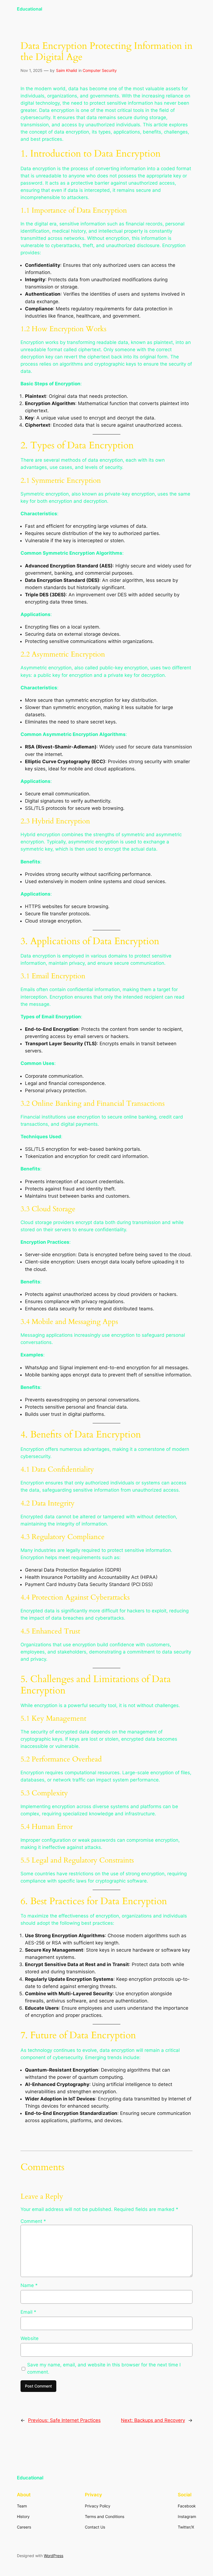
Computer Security (100, 70)
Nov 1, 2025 (31, 70)
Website (30, 2338)
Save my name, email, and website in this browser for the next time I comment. (104, 2368)
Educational (30, 9)
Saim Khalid (67, 70)
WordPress (54, 2556)
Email (28, 2312)
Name (29, 2285)
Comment (33, 2221)
